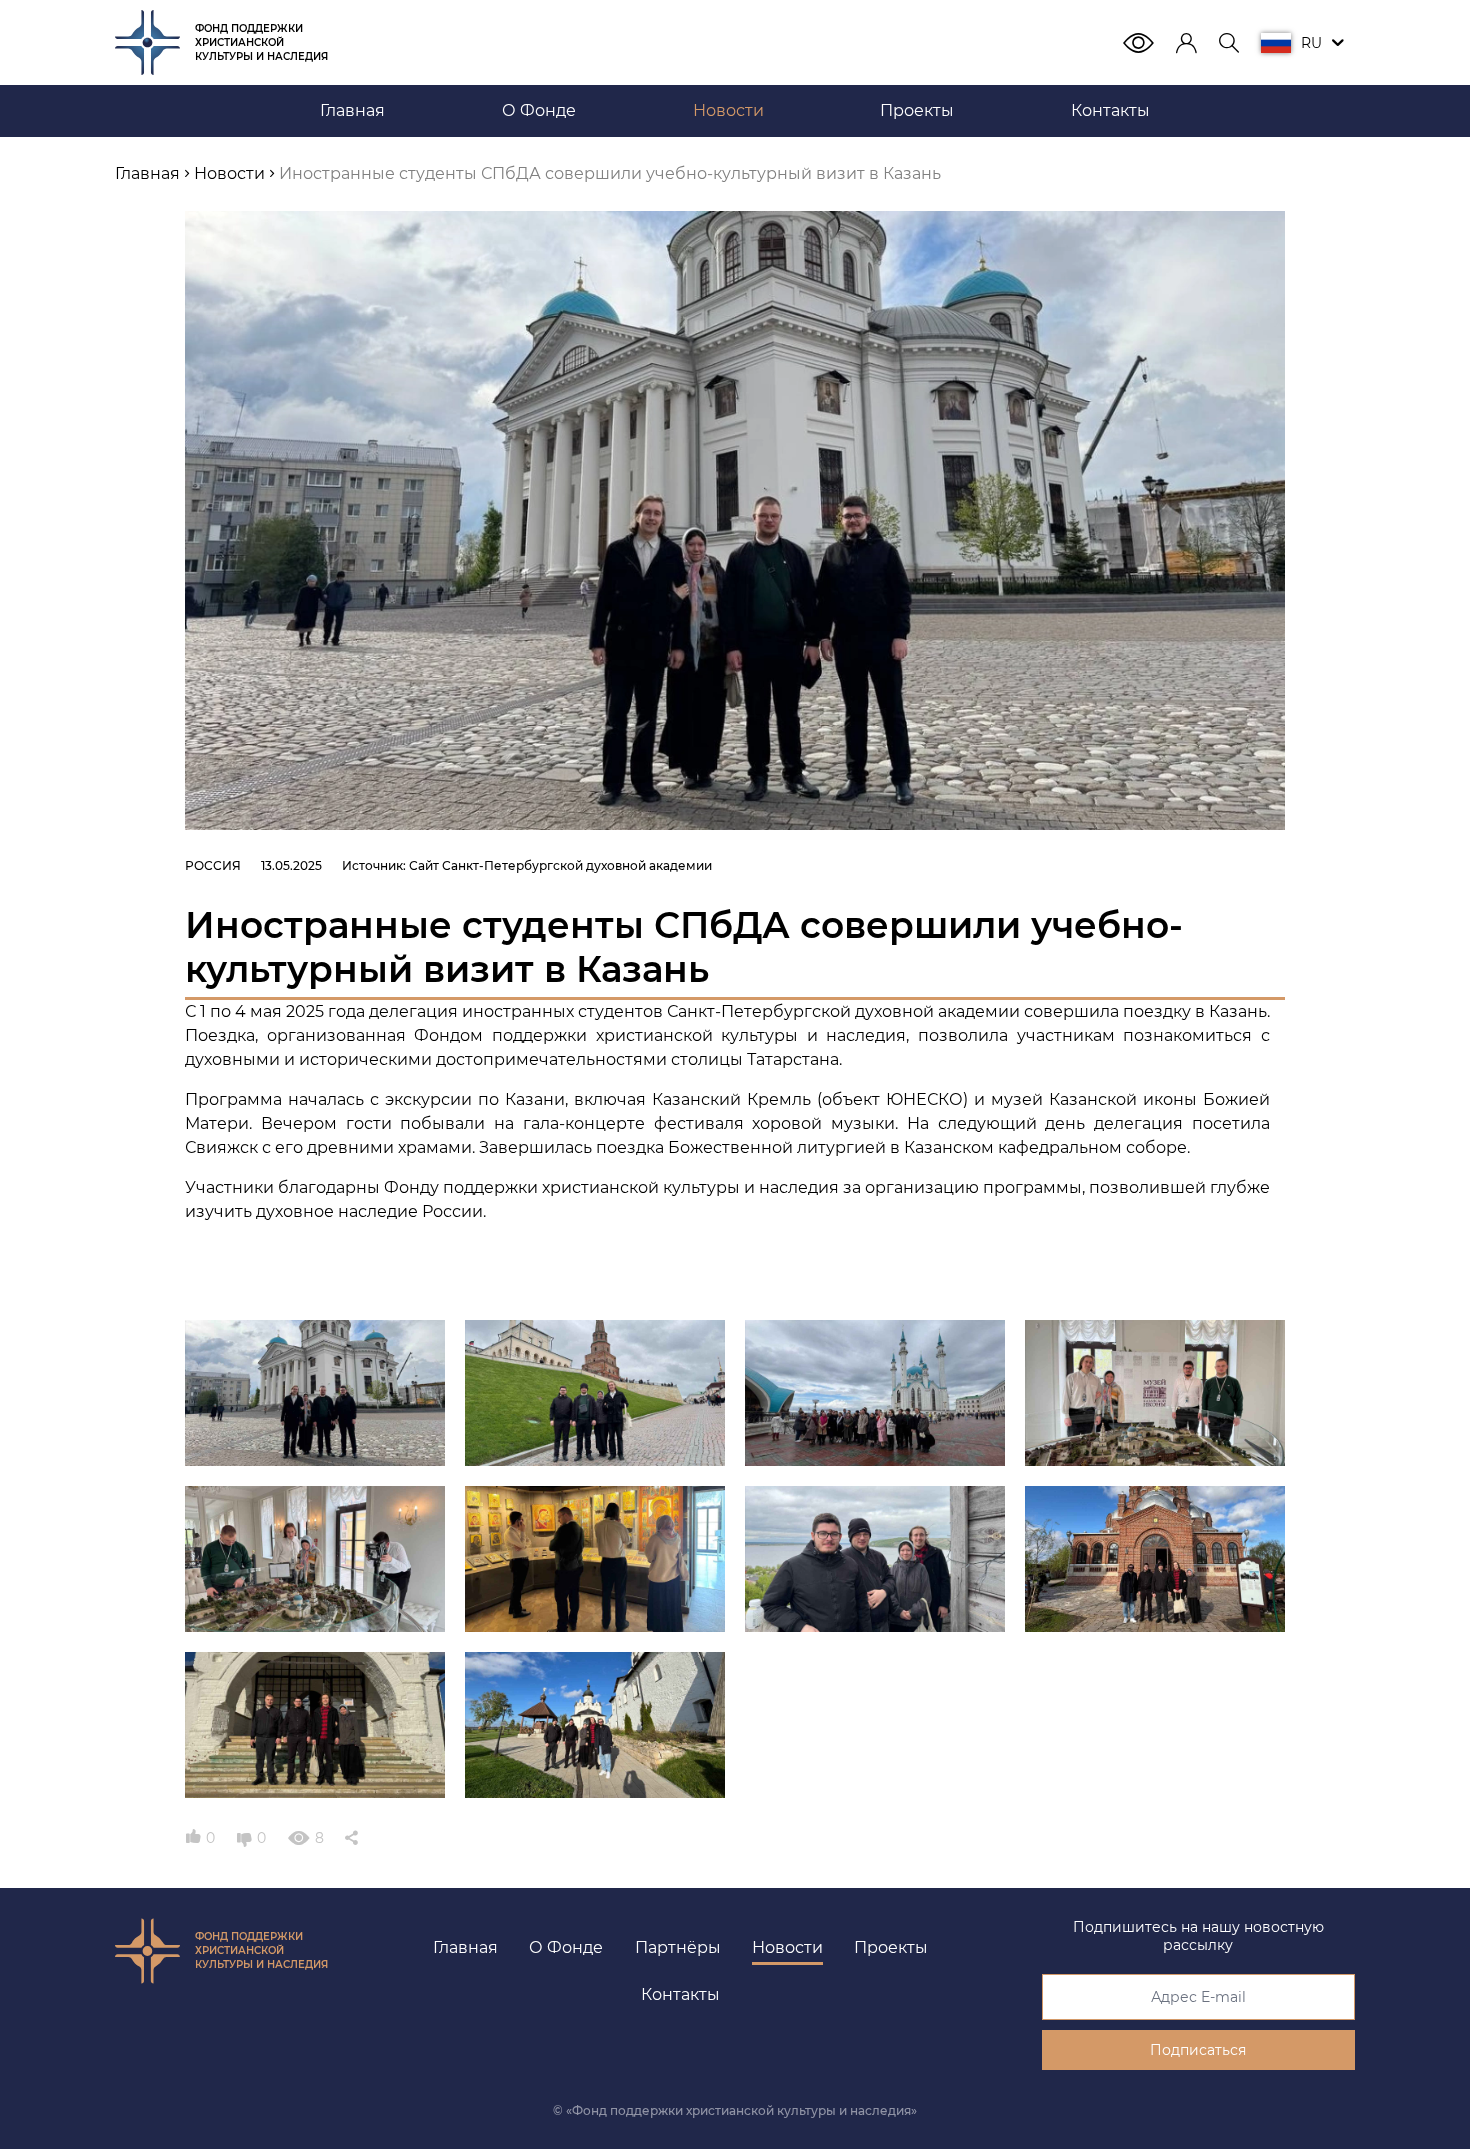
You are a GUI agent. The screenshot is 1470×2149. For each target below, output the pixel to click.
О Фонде (566, 1947)
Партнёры (678, 1947)
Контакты (680, 1994)
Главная (465, 1947)
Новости (787, 1947)
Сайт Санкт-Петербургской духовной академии (560, 865)
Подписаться (1198, 2050)
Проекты (891, 1947)
